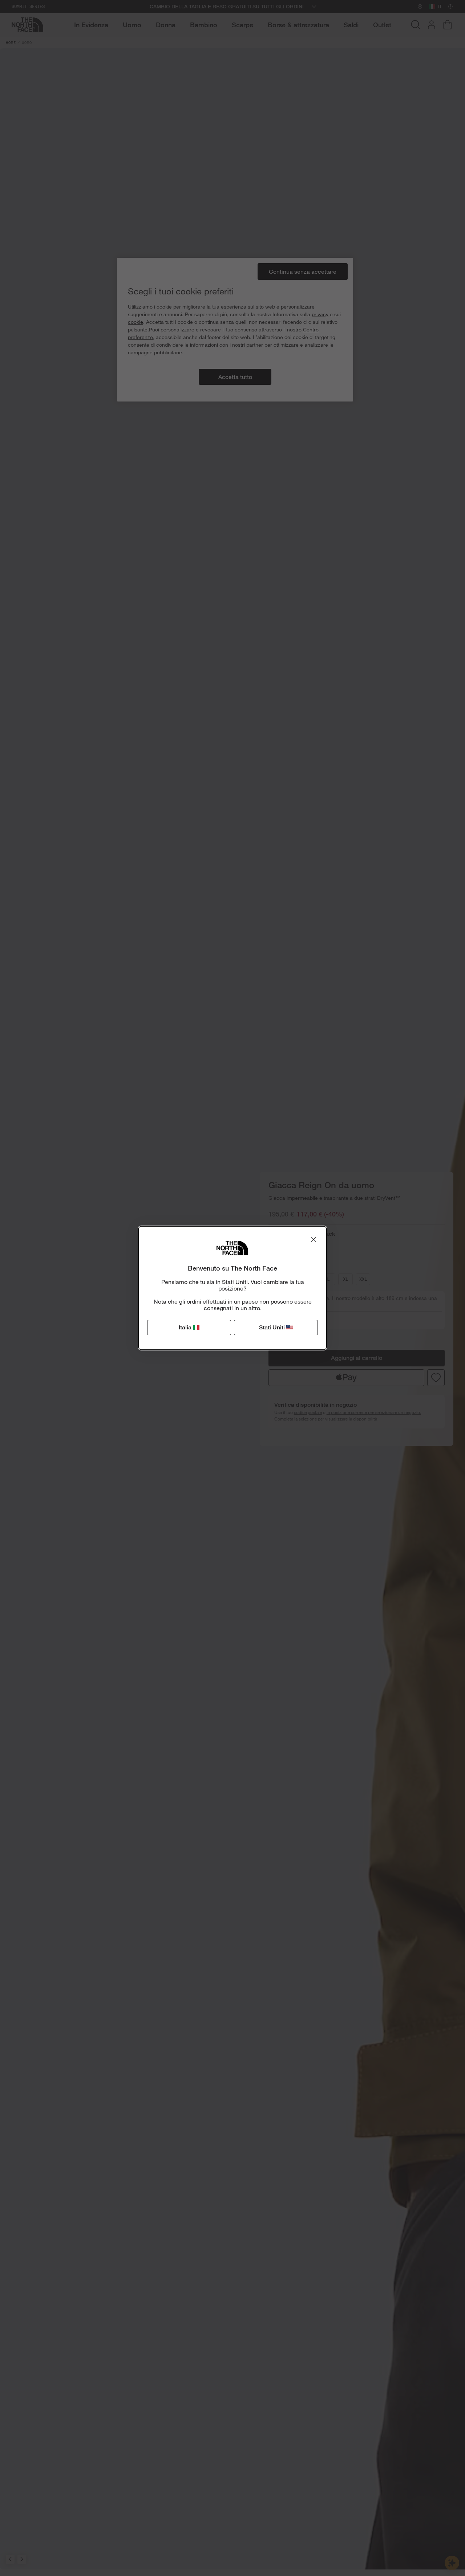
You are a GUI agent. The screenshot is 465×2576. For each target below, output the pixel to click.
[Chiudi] (314, 1239)
